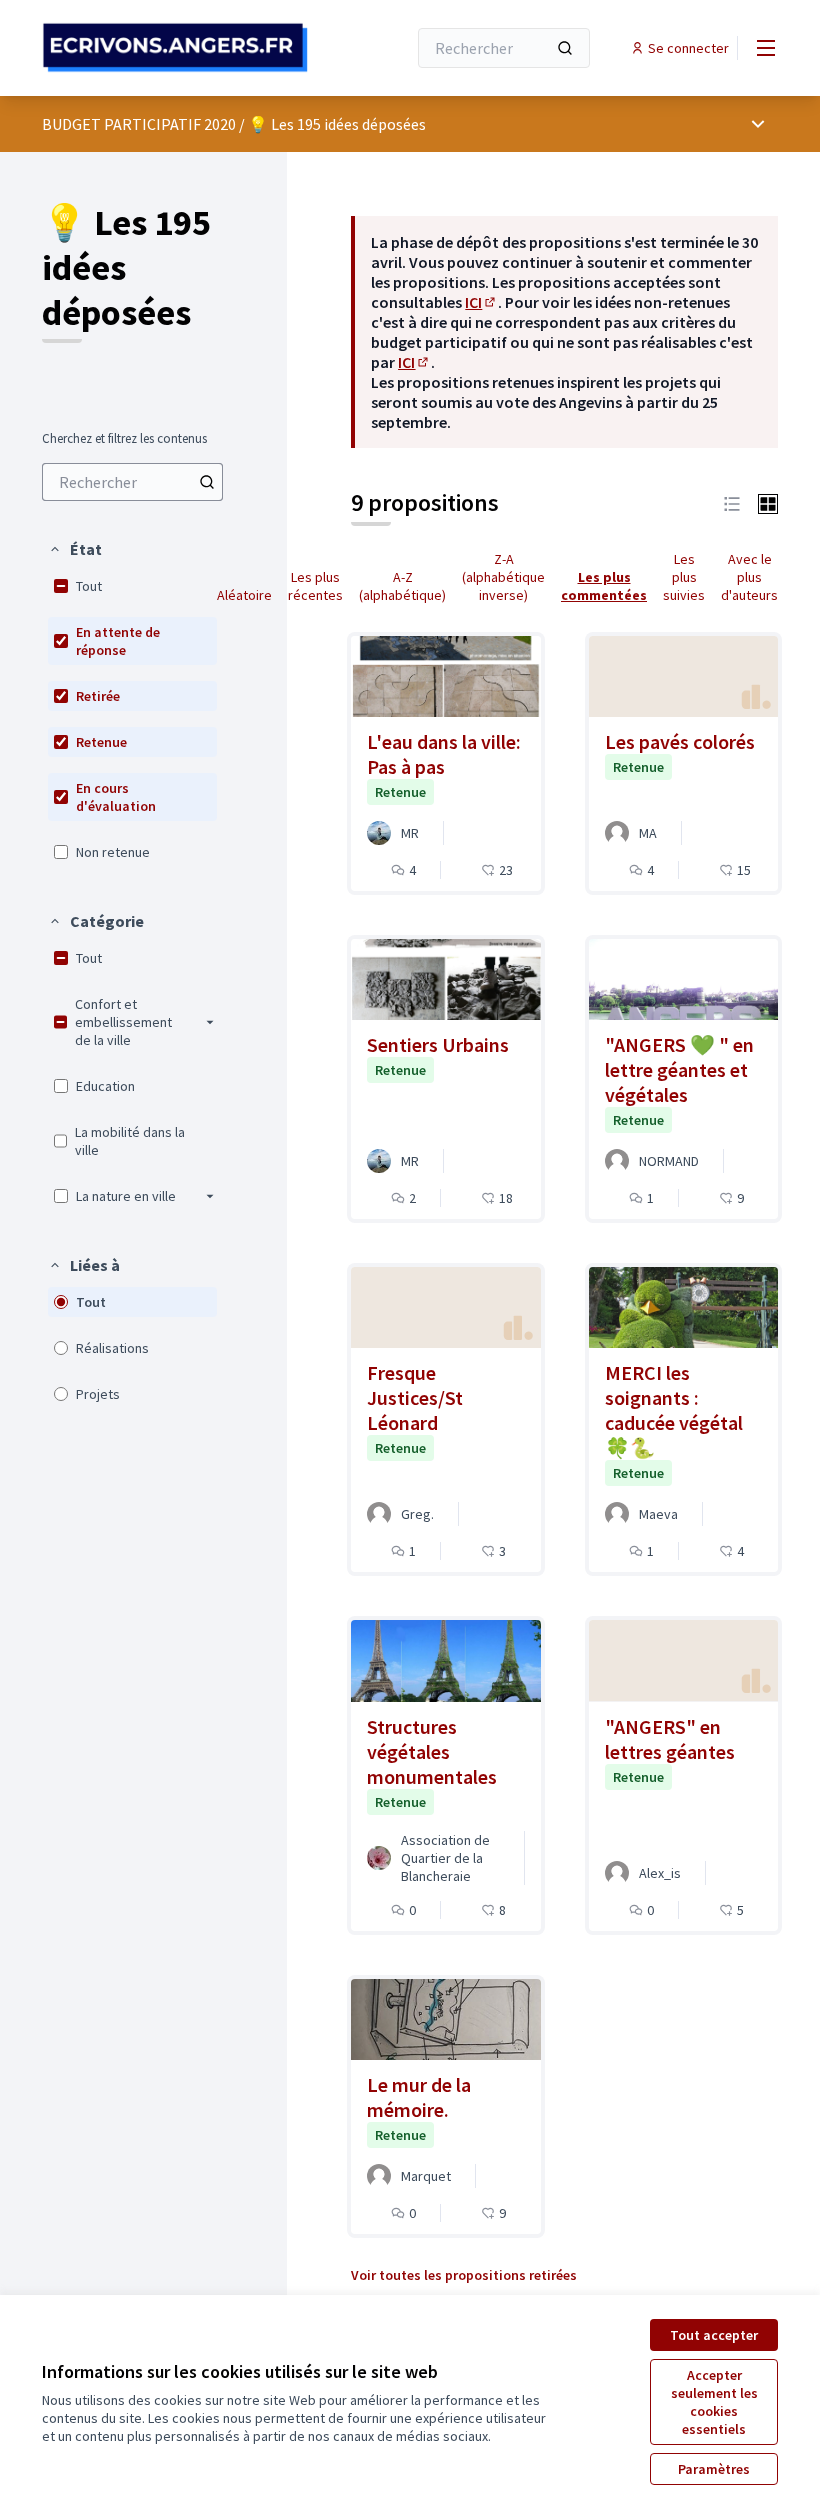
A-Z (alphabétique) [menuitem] (402, 586)
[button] (75, 549)
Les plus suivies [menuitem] (684, 577)
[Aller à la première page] (175, 47)
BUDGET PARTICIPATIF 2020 (139, 124)
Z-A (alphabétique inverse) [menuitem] (503, 577)
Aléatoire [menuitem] (244, 595)
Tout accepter (714, 2335)
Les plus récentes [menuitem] (315, 586)
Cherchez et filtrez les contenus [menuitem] (124, 439)
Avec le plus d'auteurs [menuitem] (749, 577)
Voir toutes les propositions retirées (464, 2275)
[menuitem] (132, 482)
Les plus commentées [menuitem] (604, 586)
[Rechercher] (565, 48)
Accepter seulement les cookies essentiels (714, 2402)
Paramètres (714, 2469)
